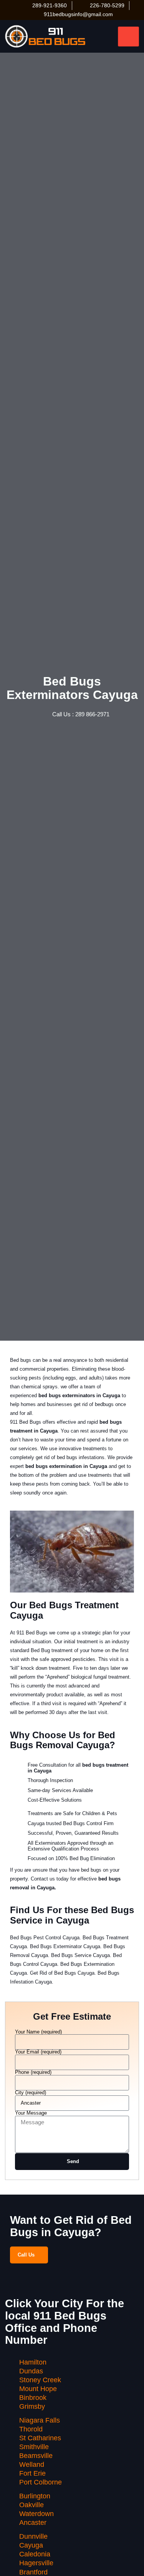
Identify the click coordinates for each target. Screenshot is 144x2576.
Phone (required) (33, 2073)
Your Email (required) (38, 2052)
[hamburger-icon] (128, 37)
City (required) (31, 2093)
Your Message (31, 2113)
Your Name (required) (38, 2032)
